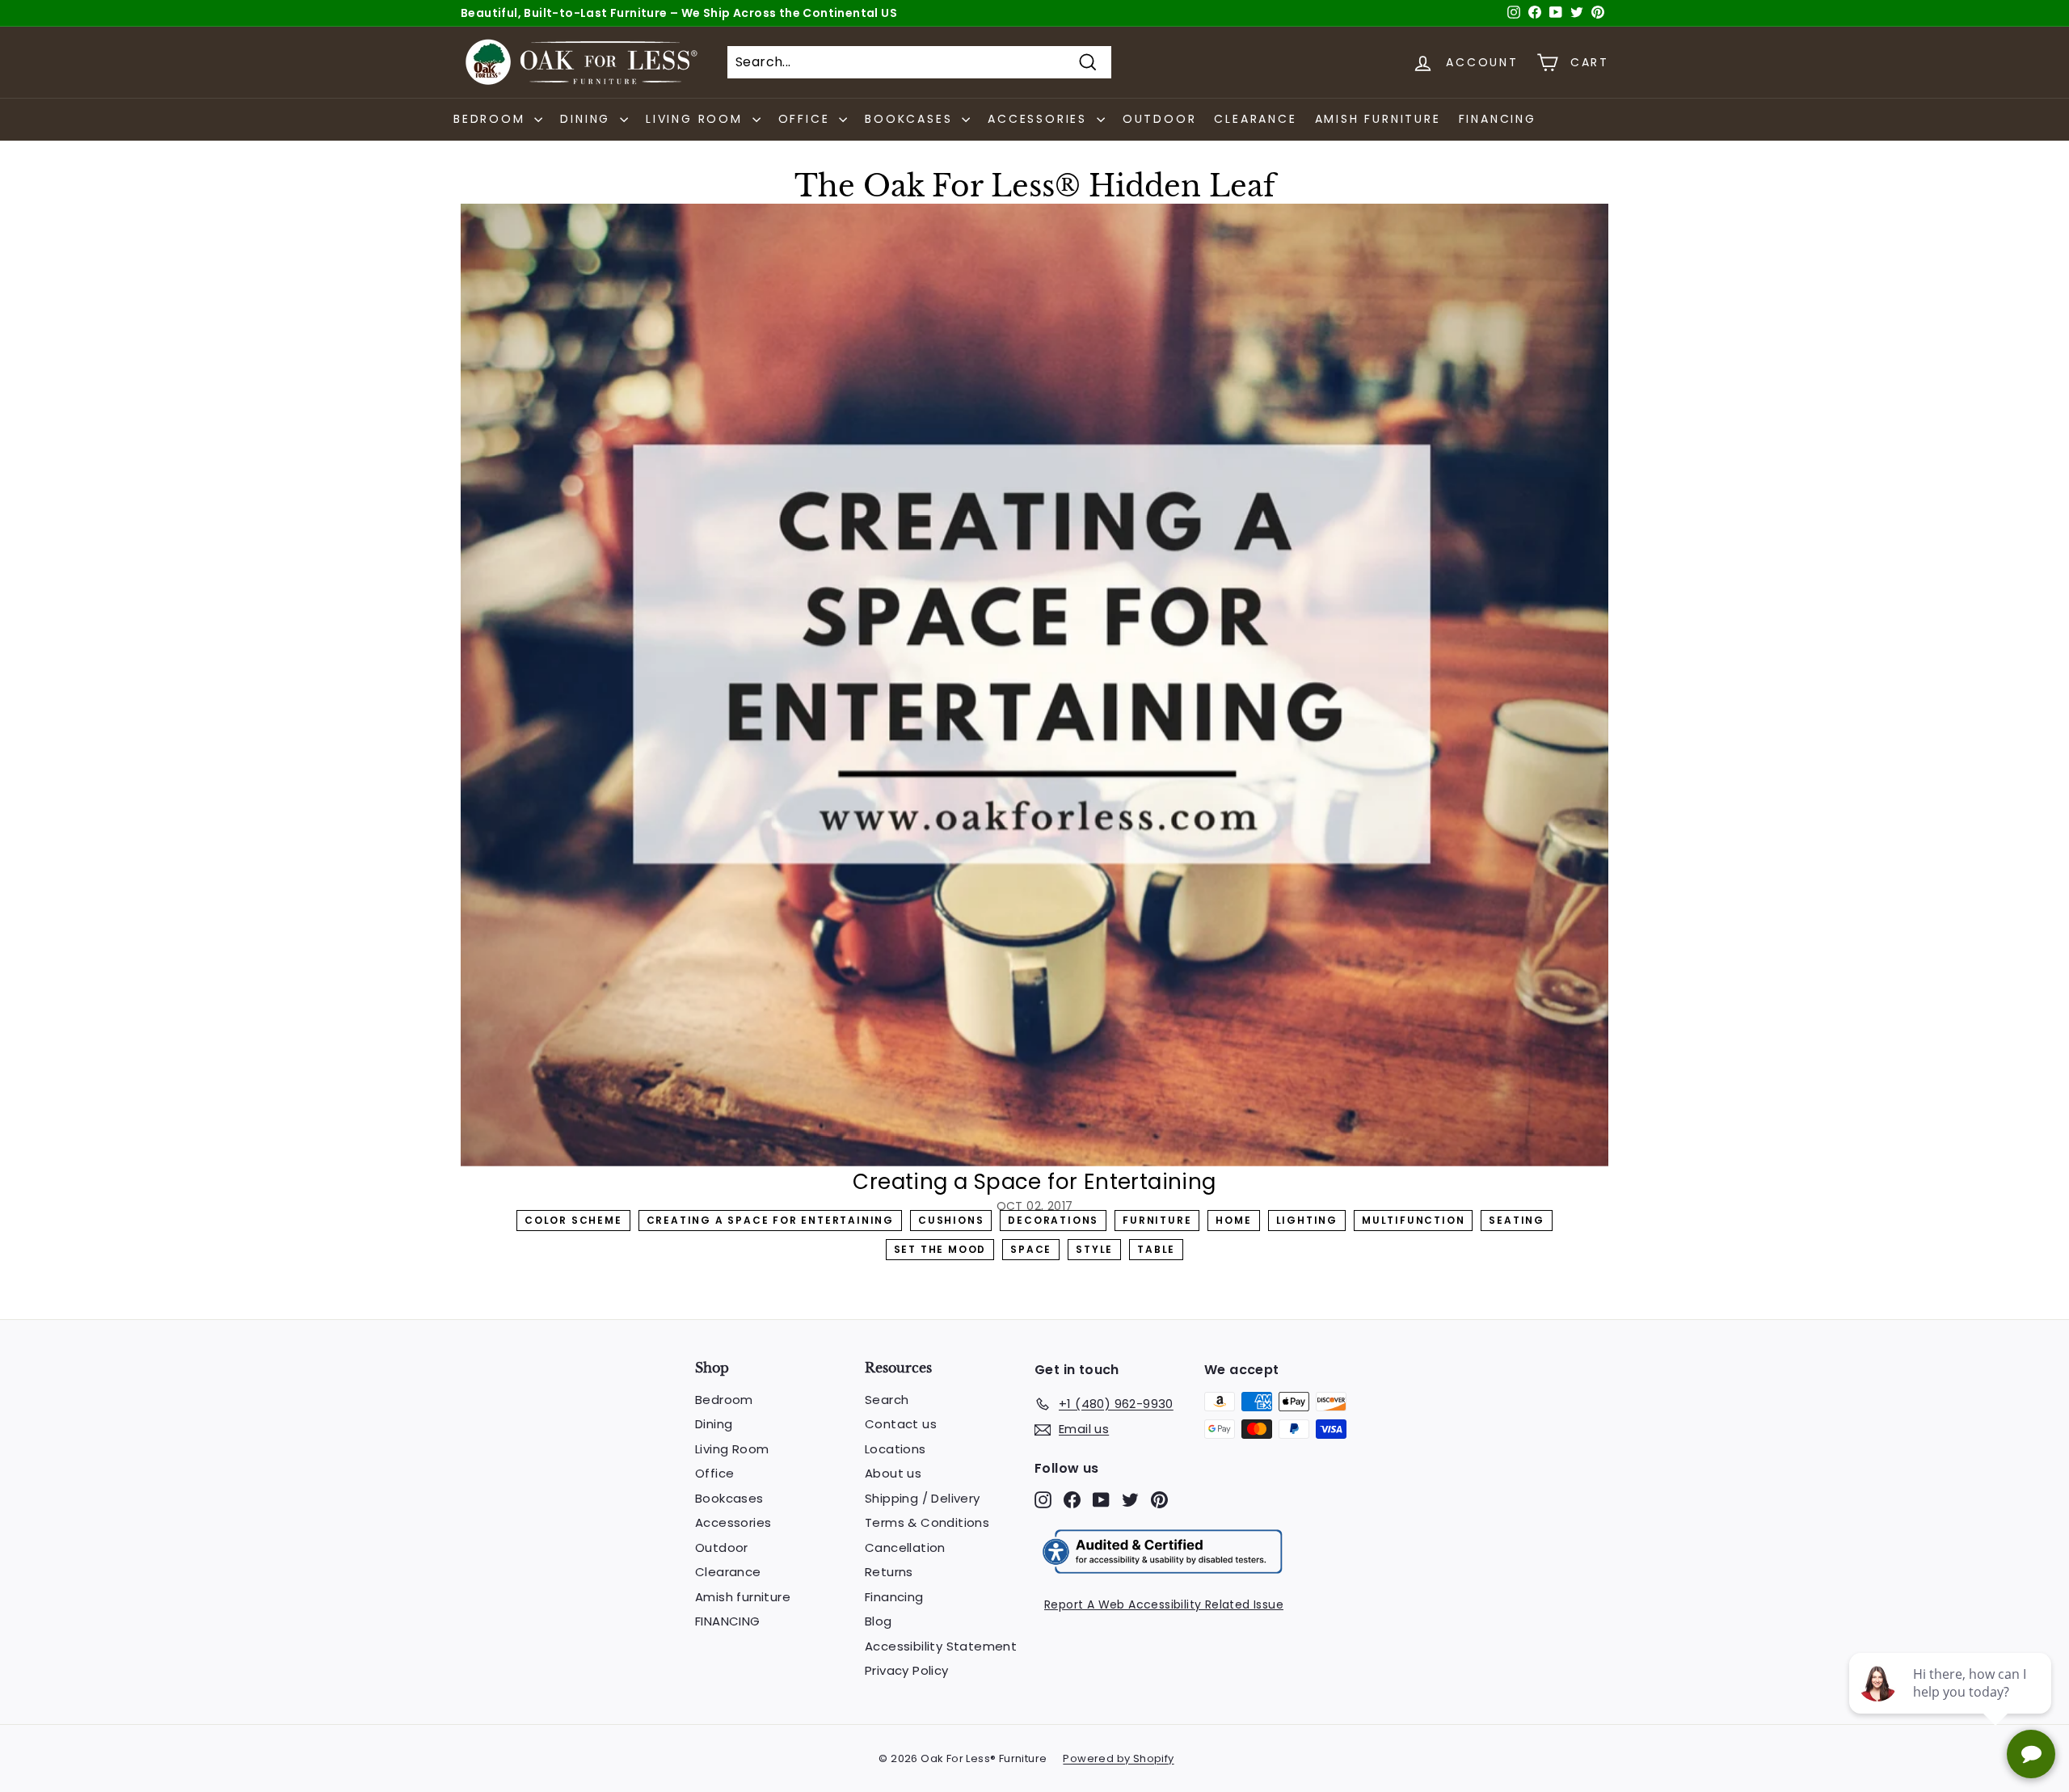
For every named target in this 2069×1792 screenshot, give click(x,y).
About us (893, 1473)
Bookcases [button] (911, 119)
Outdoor (1160, 119)
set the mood (940, 1249)
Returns (889, 1572)
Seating (1517, 1220)
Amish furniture (1378, 119)
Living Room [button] (697, 119)
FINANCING (1498, 119)
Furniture (1157, 1220)
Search (887, 1400)
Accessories (733, 1522)
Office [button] (807, 119)
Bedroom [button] (492, 119)
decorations (1053, 1220)
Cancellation (905, 1547)
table (1156, 1249)
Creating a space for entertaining (770, 1220)
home (1233, 1220)
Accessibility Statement (941, 1646)
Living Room (732, 1449)
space (1031, 1249)
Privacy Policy (907, 1670)
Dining (714, 1424)
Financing (894, 1597)
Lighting (1307, 1220)
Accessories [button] (1040, 119)
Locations (895, 1449)
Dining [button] (588, 119)
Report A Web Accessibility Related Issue (1164, 1604)
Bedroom (724, 1400)
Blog (879, 1621)
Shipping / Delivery (923, 1498)
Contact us (901, 1424)
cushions (951, 1220)
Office (714, 1473)
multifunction (1413, 1220)
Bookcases (729, 1498)
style (1094, 1249)
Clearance (1255, 119)
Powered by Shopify (1118, 1758)
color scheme (573, 1220)
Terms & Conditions (927, 1522)
